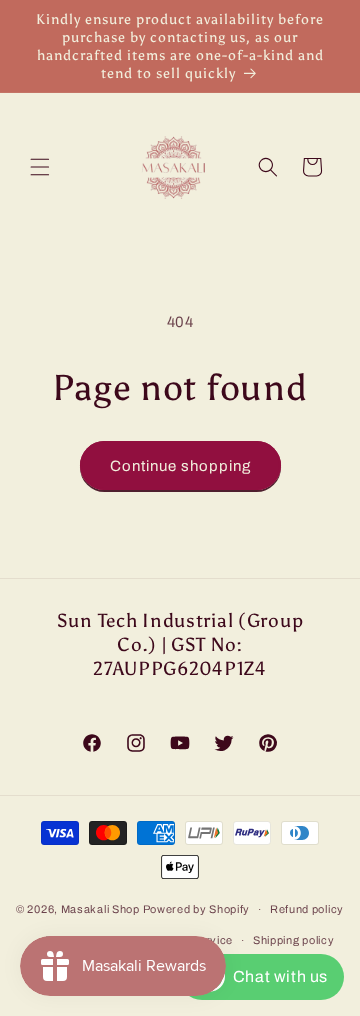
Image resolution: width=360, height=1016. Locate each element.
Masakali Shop (100, 909)
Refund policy (307, 909)
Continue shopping (180, 466)
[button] (40, 167)
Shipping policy (294, 940)
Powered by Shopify (197, 909)
